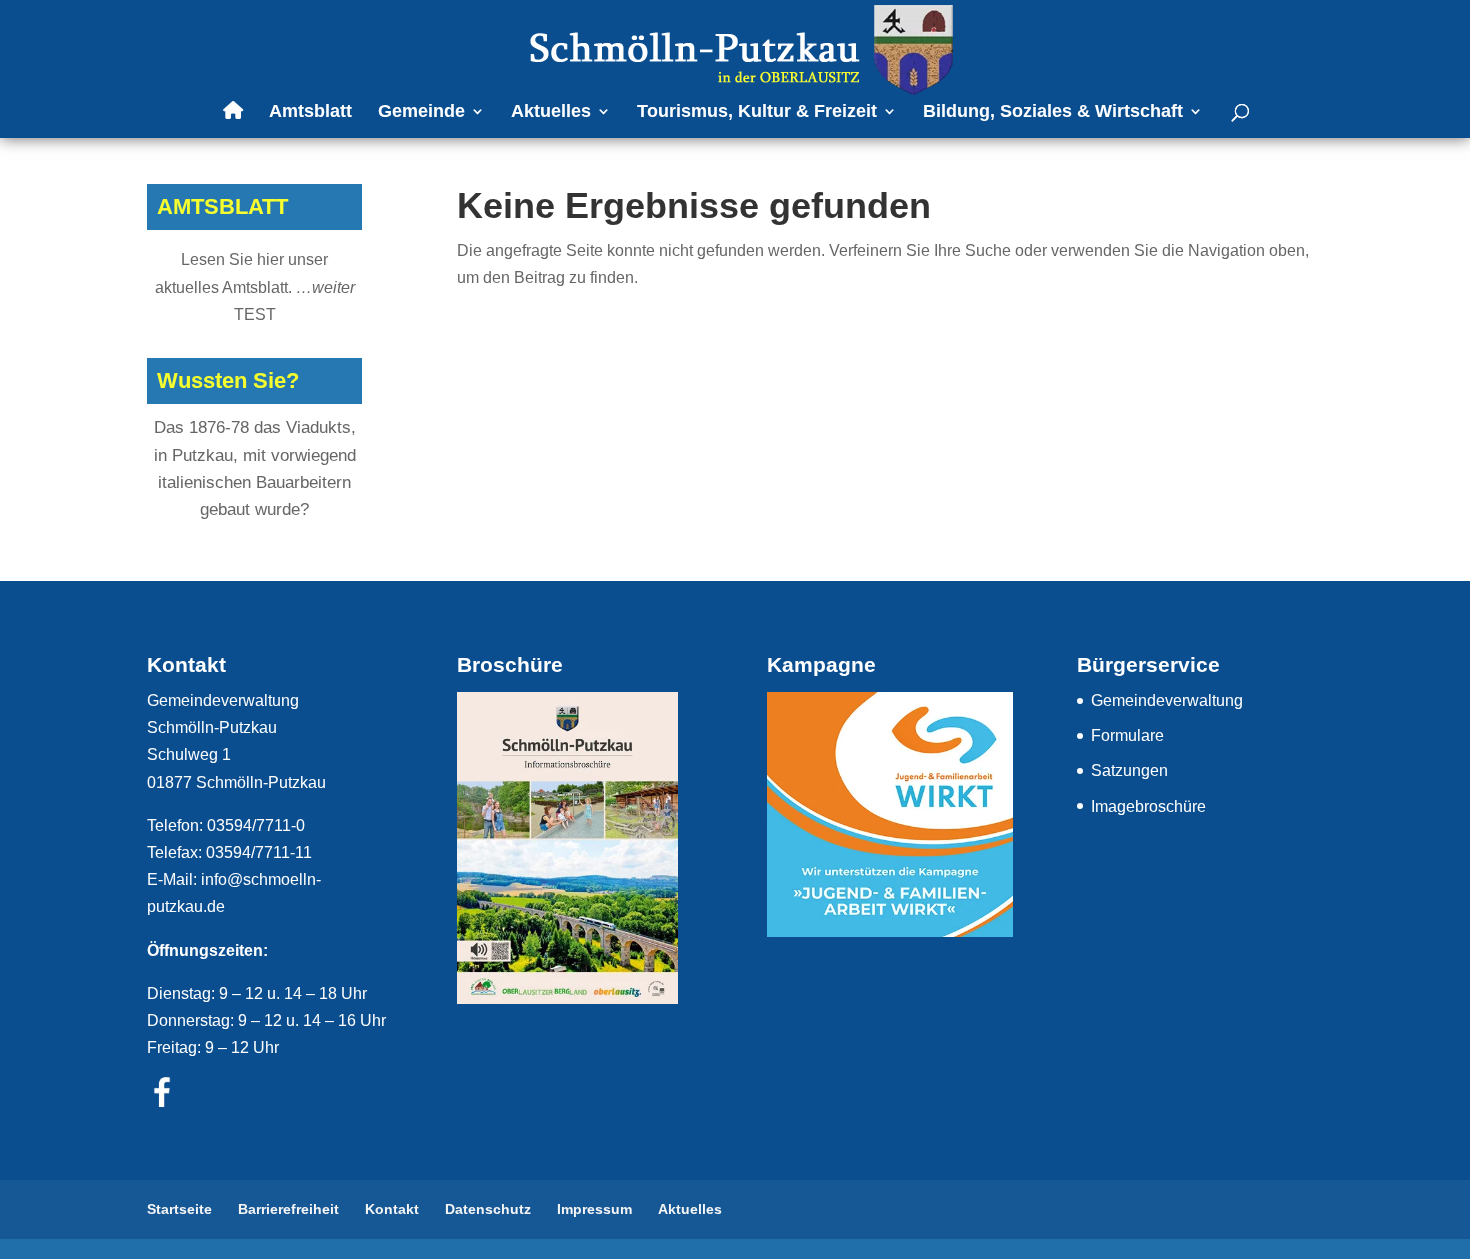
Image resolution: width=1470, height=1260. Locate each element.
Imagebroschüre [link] (1148, 806)
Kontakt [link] (392, 1209)
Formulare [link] (1127, 735)
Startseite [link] (179, 1209)
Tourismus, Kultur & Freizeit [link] (757, 112)
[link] (737, 48)
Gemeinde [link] (421, 112)
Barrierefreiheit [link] (288, 1209)
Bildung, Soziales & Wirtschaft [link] (1053, 112)
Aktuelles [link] (551, 112)
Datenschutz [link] (488, 1209)
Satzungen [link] (1129, 770)
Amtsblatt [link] (310, 112)
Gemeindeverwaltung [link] (1167, 700)
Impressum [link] (594, 1209)
